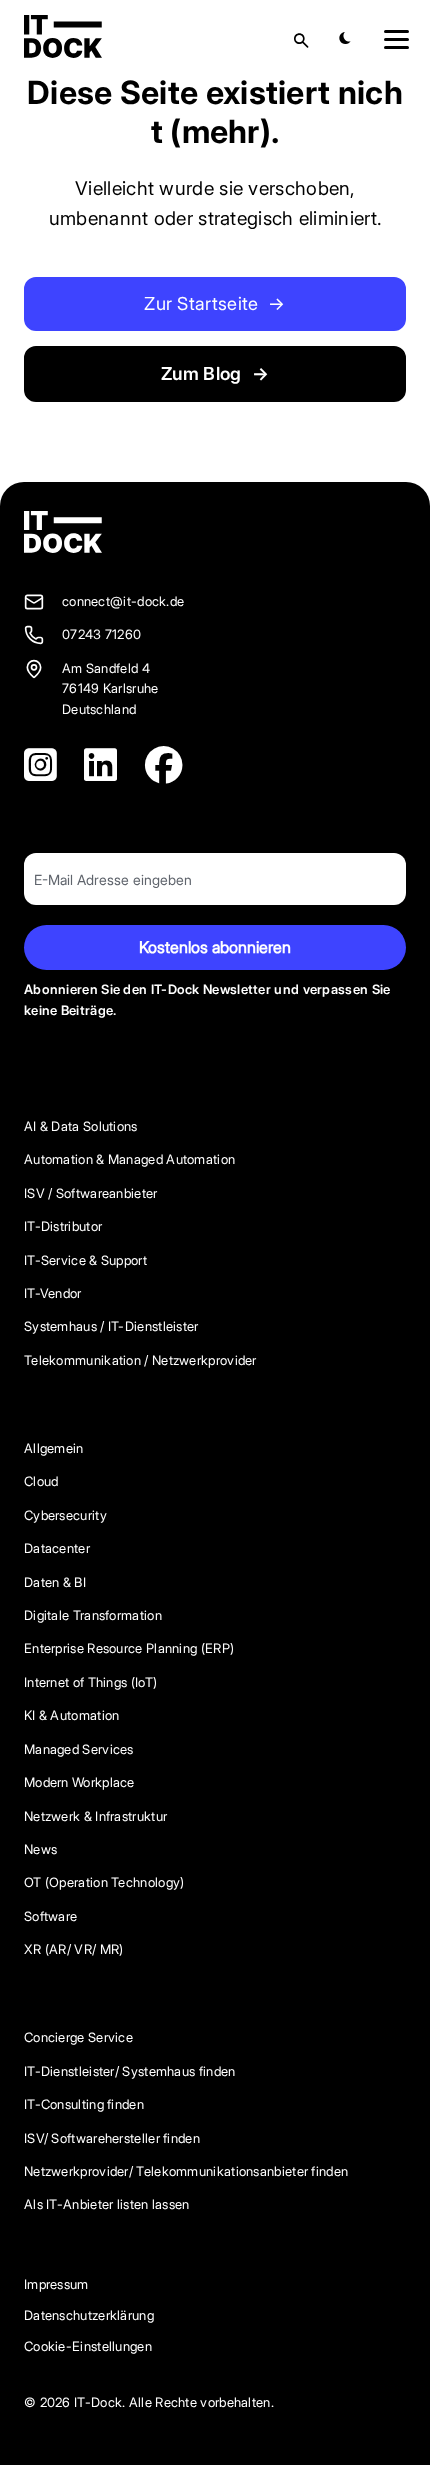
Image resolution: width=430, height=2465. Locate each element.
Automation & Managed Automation (129, 1159)
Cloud (41, 1481)
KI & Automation (72, 1715)
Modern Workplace (79, 1782)
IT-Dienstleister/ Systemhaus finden (130, 2071)
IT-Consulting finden (84, 2104)
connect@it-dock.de (123, 601)
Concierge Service (78, 2037)
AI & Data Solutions (81, 1126)
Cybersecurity (65, 1515)
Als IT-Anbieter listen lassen (107, 2204)
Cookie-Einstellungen (88, 2346)
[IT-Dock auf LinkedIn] (100, 765)
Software (50, 1916)
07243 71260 (101, 634)
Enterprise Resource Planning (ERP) (129, 1648)
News (40, 1849)
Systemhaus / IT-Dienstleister (111, 1326)
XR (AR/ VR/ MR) (74, 1949)
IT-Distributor (63, 1226)
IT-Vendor (53, 1293)
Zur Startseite (215, 303)
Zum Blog (215, 373)
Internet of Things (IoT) (90, 1682)
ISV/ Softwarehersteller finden (112, 2138)
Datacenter (57, 1548)
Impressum (56, 2284)
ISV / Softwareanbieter (91, 1193)
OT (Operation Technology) (104, 1882)
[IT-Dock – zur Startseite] (63, 52)
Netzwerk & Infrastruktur (95, 1816)
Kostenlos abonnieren (215, 947)
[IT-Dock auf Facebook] (164, 765)
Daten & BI (55, 1582)
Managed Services (79, 1749)
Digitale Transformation (93, 1615)
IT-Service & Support (85, 1260)
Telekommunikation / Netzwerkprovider (140, 1360)
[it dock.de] (63, 532)
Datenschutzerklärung (89, 2315)
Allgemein (54, 1448)
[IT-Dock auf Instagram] (40, 765)
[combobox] (277, 40)
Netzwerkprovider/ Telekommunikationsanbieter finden (186, 2171)
